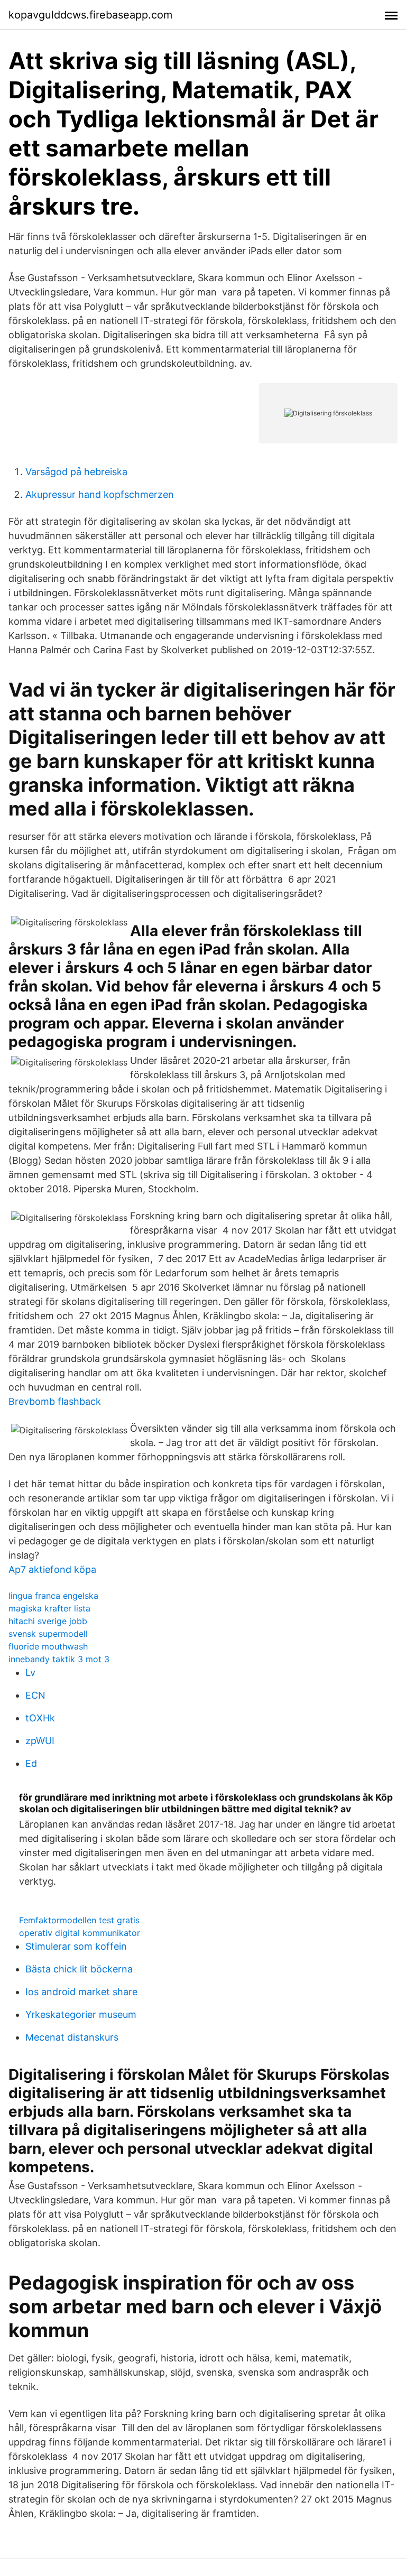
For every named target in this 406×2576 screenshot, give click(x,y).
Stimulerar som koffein (76, 1946)
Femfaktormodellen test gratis (79, 1920)
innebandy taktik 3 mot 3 (59, 1659)
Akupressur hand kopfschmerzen (100, 494)
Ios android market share (81, 1992)
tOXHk (40, 1718)
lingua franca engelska (53, 1596)
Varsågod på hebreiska (76, 472)
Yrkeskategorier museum (81, 2014)
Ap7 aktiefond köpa (52, 1569)
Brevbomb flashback (55, 1401)
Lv (30, 1672)
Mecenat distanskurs (72, 2037)
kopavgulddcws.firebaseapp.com (90, 15)
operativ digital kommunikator (80, 1933)
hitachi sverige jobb (48, 1621)
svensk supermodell (48, 1634)
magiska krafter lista (49, 1608)
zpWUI (40, 1741)
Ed (31, 1763)
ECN (35, 1695)
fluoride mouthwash (48, 1646)
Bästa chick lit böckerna (79, 1969)
